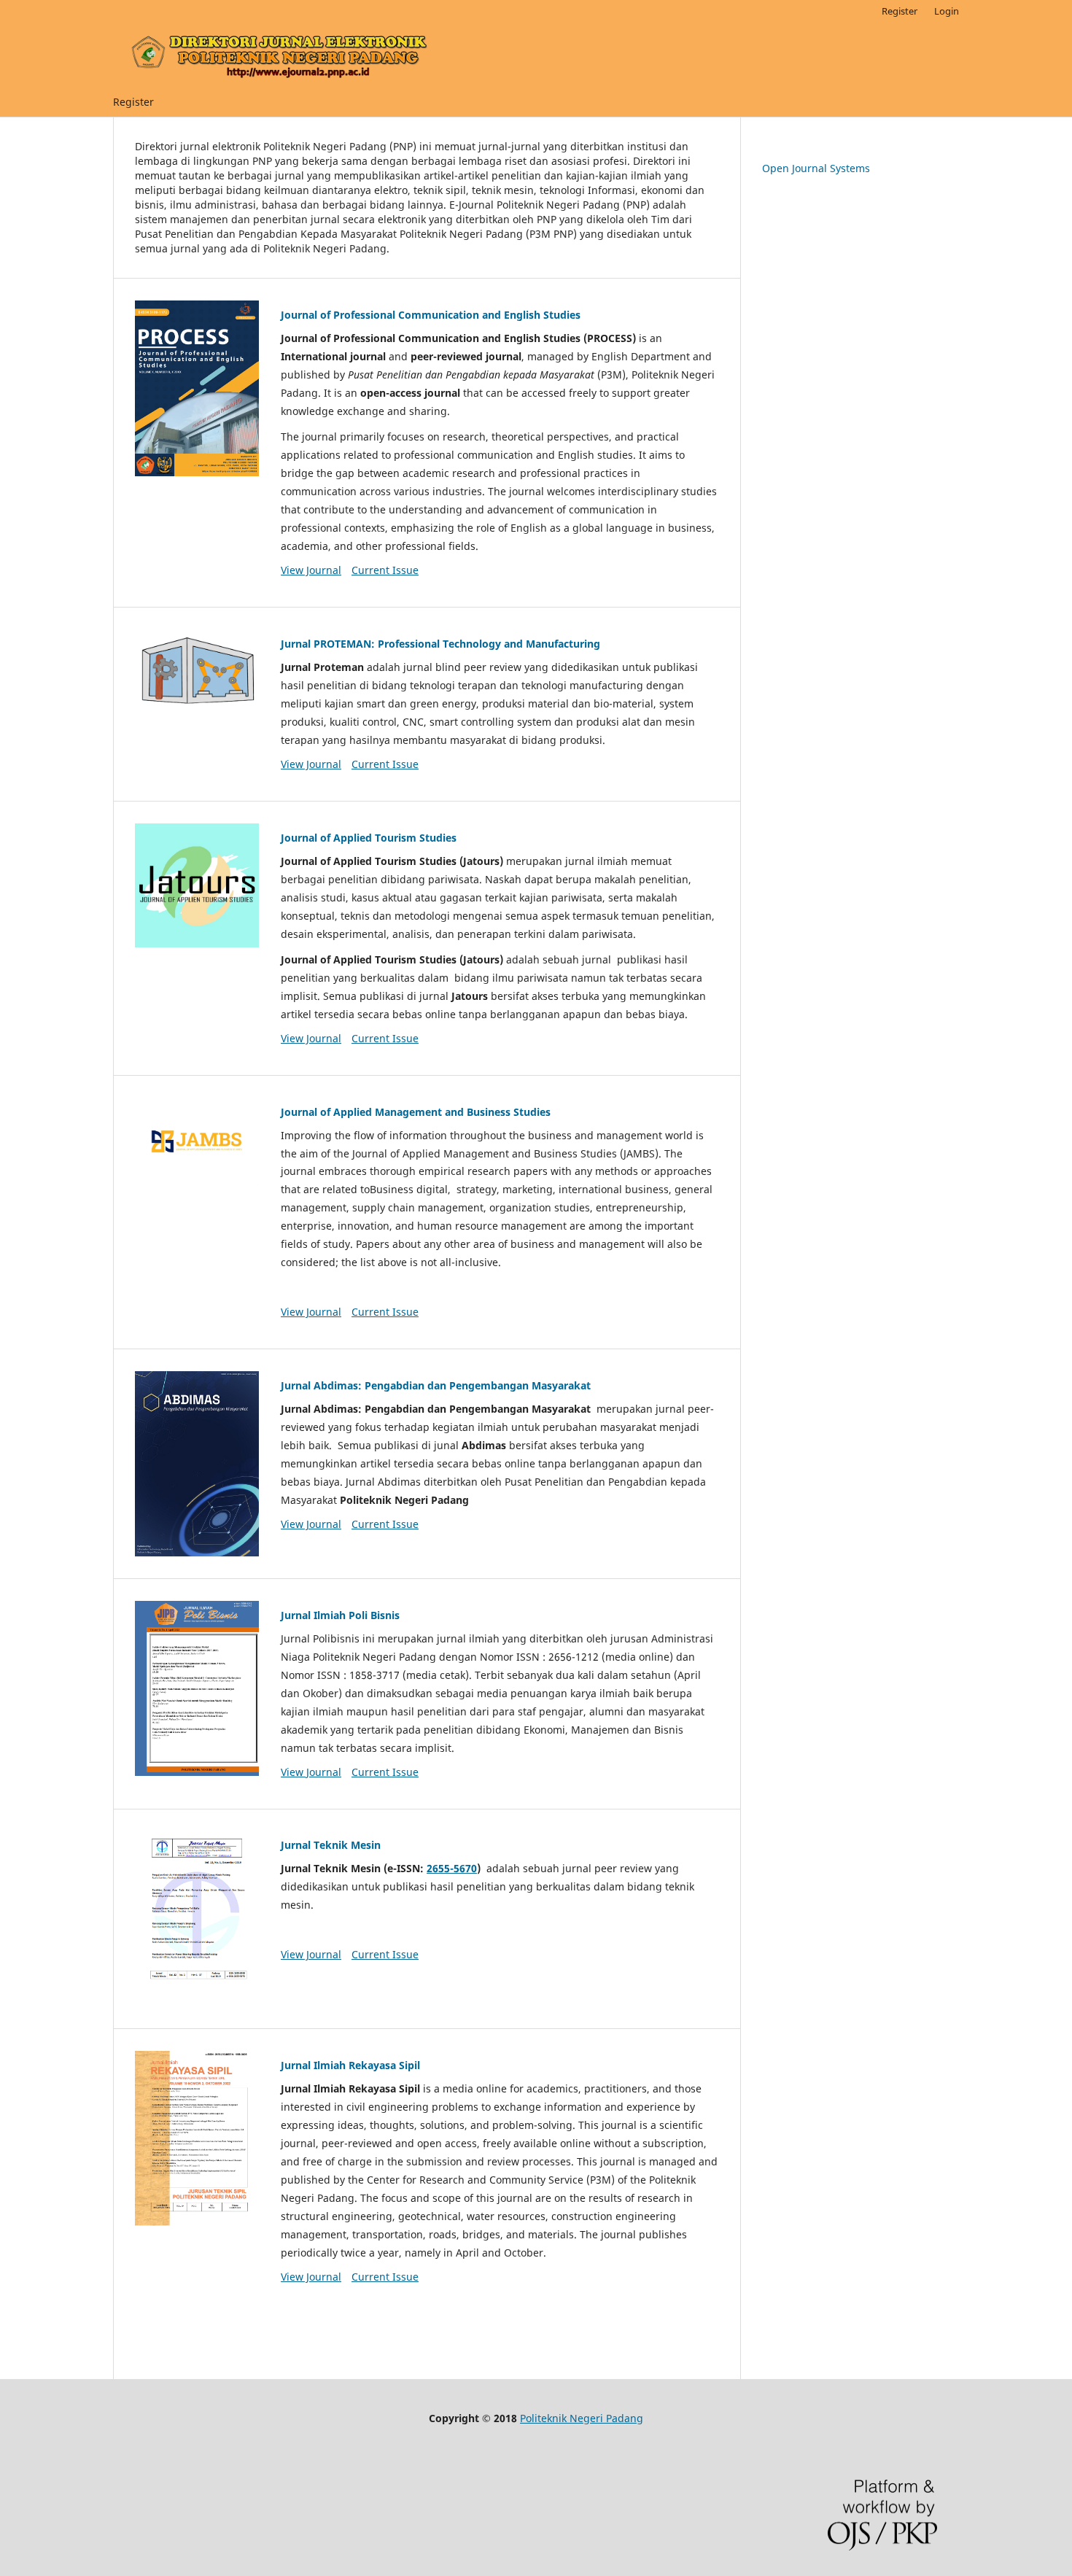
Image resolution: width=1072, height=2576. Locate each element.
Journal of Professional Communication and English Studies (431, 315)
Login (947, 11)
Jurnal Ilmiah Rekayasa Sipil (350, 2065)
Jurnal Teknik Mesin (331, 1845)
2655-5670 (452, 1868)
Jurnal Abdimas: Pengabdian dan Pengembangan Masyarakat (436, 1385)
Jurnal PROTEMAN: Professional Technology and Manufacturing (440, 644)
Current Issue (385, 570)
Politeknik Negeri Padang (582, 2418)
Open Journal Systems (816, 168)
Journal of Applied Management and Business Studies (416, 1112)
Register (133, 102)
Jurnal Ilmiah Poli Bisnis (340, 1615)
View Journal (311, 570)
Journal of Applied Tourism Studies (369, 838)
